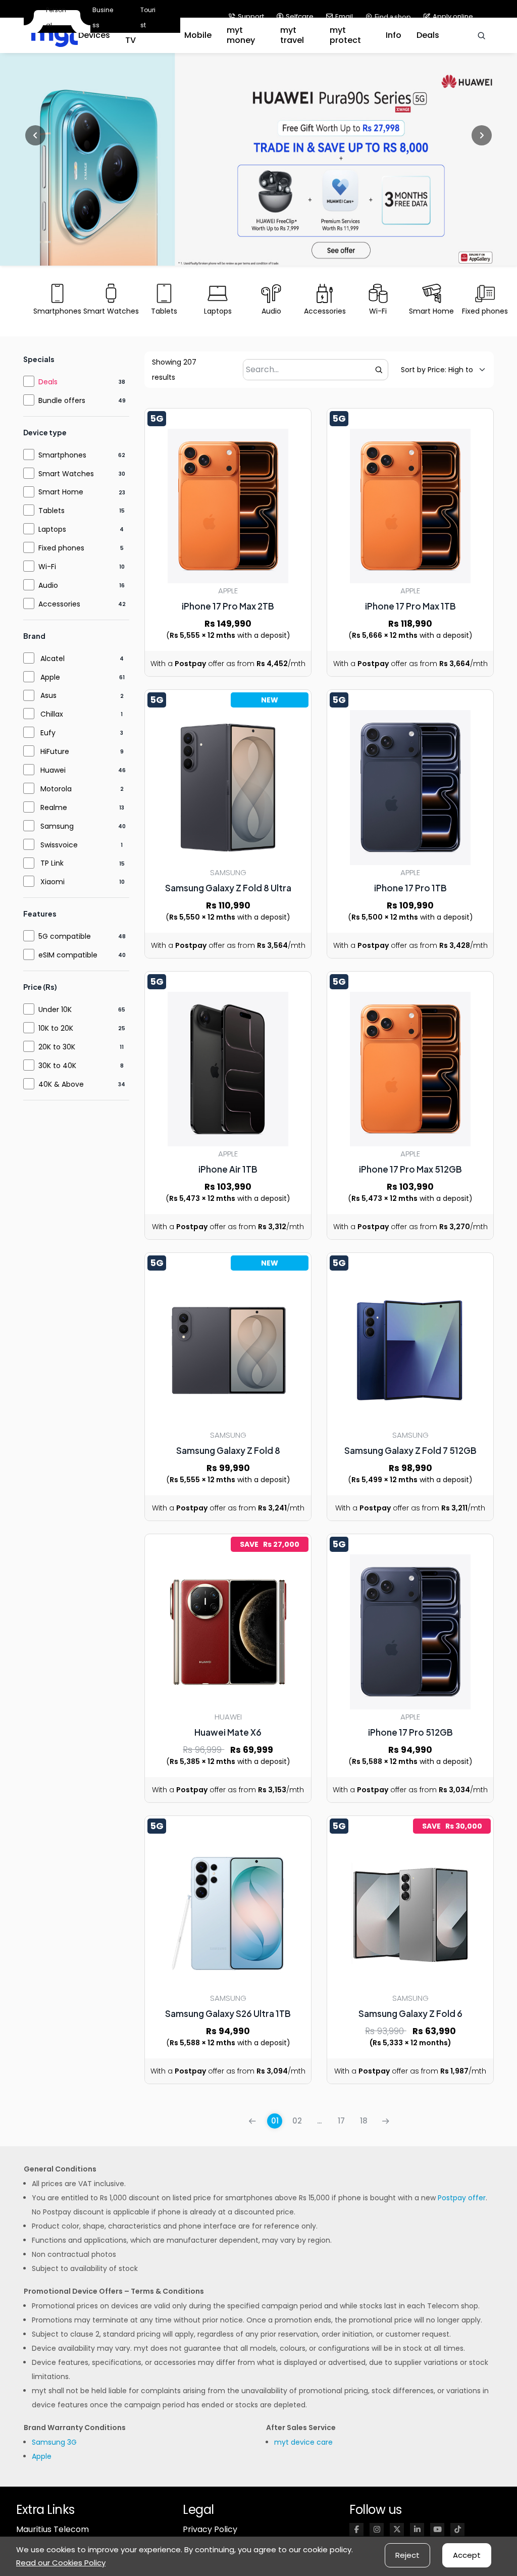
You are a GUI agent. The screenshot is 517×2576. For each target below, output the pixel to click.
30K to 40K (57, 1066)
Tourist (148, 17)
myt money (241, 35)
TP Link (52, 863)
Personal (56, 18)
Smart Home (61, 492)
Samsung (57, 826)
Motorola (56, 789)
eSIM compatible (68, 955)
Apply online (453, 16)
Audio (48, 585)
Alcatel (53, 659)
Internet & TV (146, 35)
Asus (48, 695)
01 (275, 2121)
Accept (467, 2555)
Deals (428, 35)
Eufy (48, 733)
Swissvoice (59, 845)
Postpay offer (462, 2198)
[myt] (55, 36)
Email (344, 16)
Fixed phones (61, 548)
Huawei (53, 770)
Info (394, 35)
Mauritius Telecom (53, 2529)
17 (341, 2121)
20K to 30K (57, 1047)
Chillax (52, 714)
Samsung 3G (54, 2442)
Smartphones (62, 455)
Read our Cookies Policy (61, 2563)
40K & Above (61, 1084)
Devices (94, 35)
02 (297, 2121)
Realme (54, 807)
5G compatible (65, 936)
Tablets (51, 511)
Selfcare (300, 16)
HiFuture (55, 751)
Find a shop (393, 17)
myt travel (292, 35)
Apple (50, 677)
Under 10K (55, 1009)
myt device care (303, 2442)
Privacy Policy (210, 2529)
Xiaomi (53, 882)
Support (251, 16)
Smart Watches (66, 474)
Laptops (52, 529)
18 (364, 2121)
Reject (407, 2555)
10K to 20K (56, 1028)
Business (103, 17)
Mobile (198, 35)
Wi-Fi (47, 567)
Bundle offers (62, 400)
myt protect (345, 35)
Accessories (59, 604)
